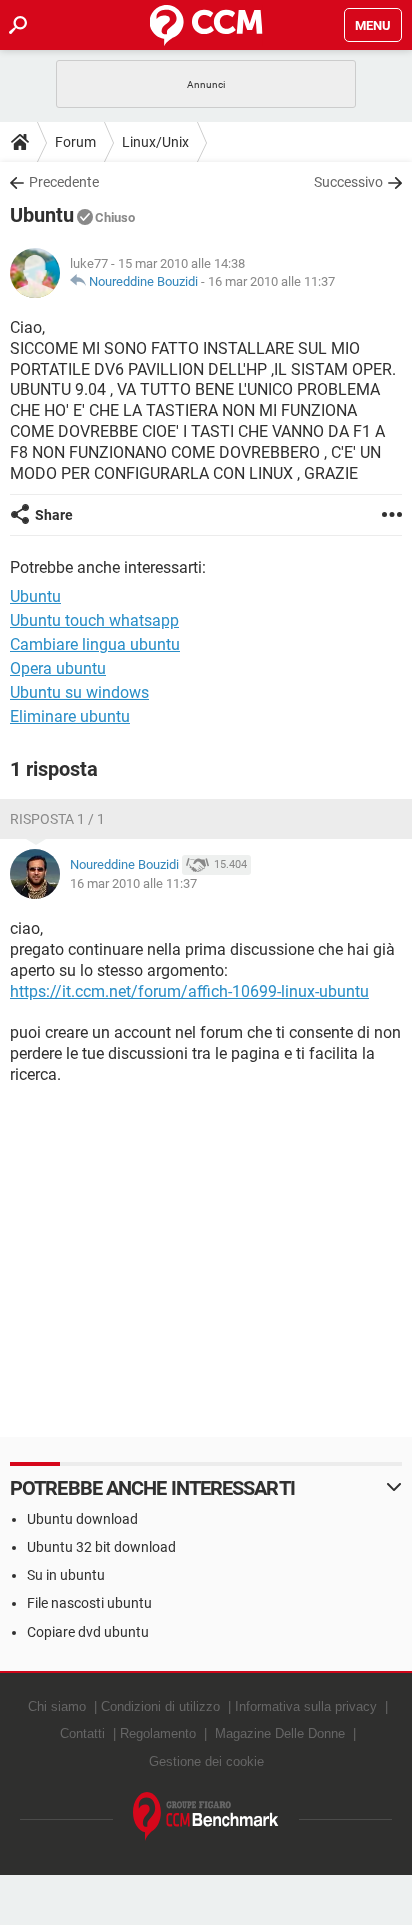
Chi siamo (57, 1706)
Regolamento (158, 1733)
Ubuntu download (82, 1519)
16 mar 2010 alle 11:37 (271, 281)
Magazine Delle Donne (280, 1733)
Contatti (82, 1733)
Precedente (64, 182)
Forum (75, 142)
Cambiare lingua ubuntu (95, 644)
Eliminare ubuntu (70, 716)
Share (54, 515)
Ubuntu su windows (79, 692)
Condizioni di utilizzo (160, 1706)
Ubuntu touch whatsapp (94, 620)
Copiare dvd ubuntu (88, 1632)
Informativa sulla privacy (306, 1706)
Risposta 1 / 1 (57, 819)
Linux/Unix (155, 142)
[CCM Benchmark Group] (206, 1816)
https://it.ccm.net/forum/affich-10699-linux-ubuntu (189, 991)
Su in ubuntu (66, 1575)
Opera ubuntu (58, 668)
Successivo (348, 182)
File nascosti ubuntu (89, 1603)
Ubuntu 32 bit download (101, 1547)
